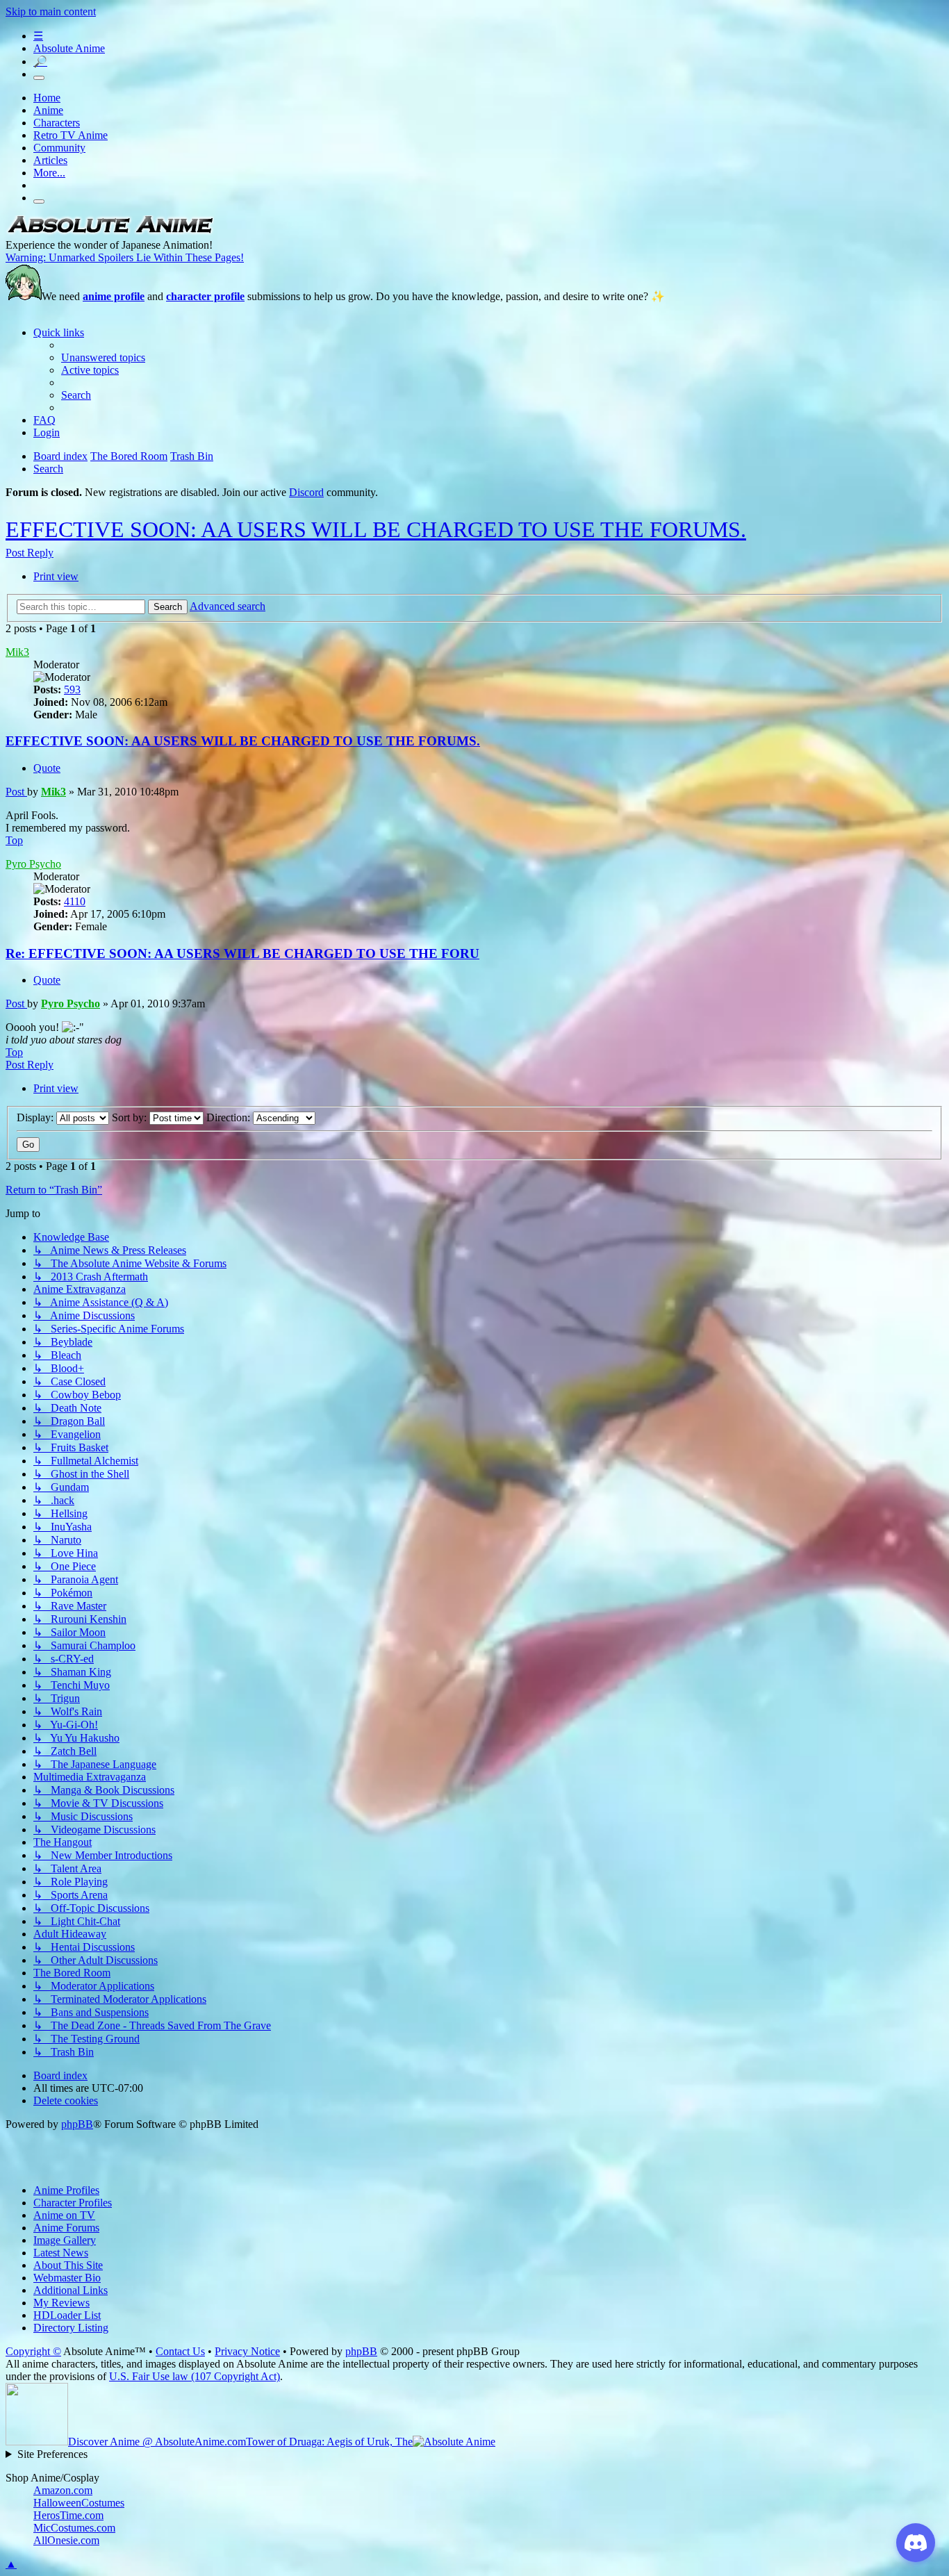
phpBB (77, 2124)
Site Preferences (52, 2454)
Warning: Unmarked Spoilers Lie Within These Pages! (125, 257)
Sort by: (131, 1117)
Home (47, 98)
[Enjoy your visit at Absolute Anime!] (110, 232)
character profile (205, 296)
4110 (75, 901)
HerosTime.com (68, 2515)
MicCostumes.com (74, 2528)
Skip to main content (51, 11)
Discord (306, 492)
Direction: (230, 1117)
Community (59, 148)
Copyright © (33, 2351)
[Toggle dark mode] (39, 78)
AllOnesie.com (66, 2540)
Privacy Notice (247, 2351)
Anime (48, 110)
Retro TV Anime (71, 135)
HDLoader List (67, 2315)
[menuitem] (103, 357)
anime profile (114, 296)
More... (49, 173)
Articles (50, 160)
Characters (57, 123)
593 (72, 690)
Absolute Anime (69, 48)
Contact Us (180, 2351)
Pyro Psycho (33, 864)
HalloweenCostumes (79, 2503)
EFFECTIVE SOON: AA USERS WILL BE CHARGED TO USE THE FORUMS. (376, 529)
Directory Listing (71, 2328)
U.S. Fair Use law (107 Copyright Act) (195, 2376)
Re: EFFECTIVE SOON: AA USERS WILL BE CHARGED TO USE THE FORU (242, 953)
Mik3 (17, 652)
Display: (36, 1117)
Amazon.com (63, 2490)
